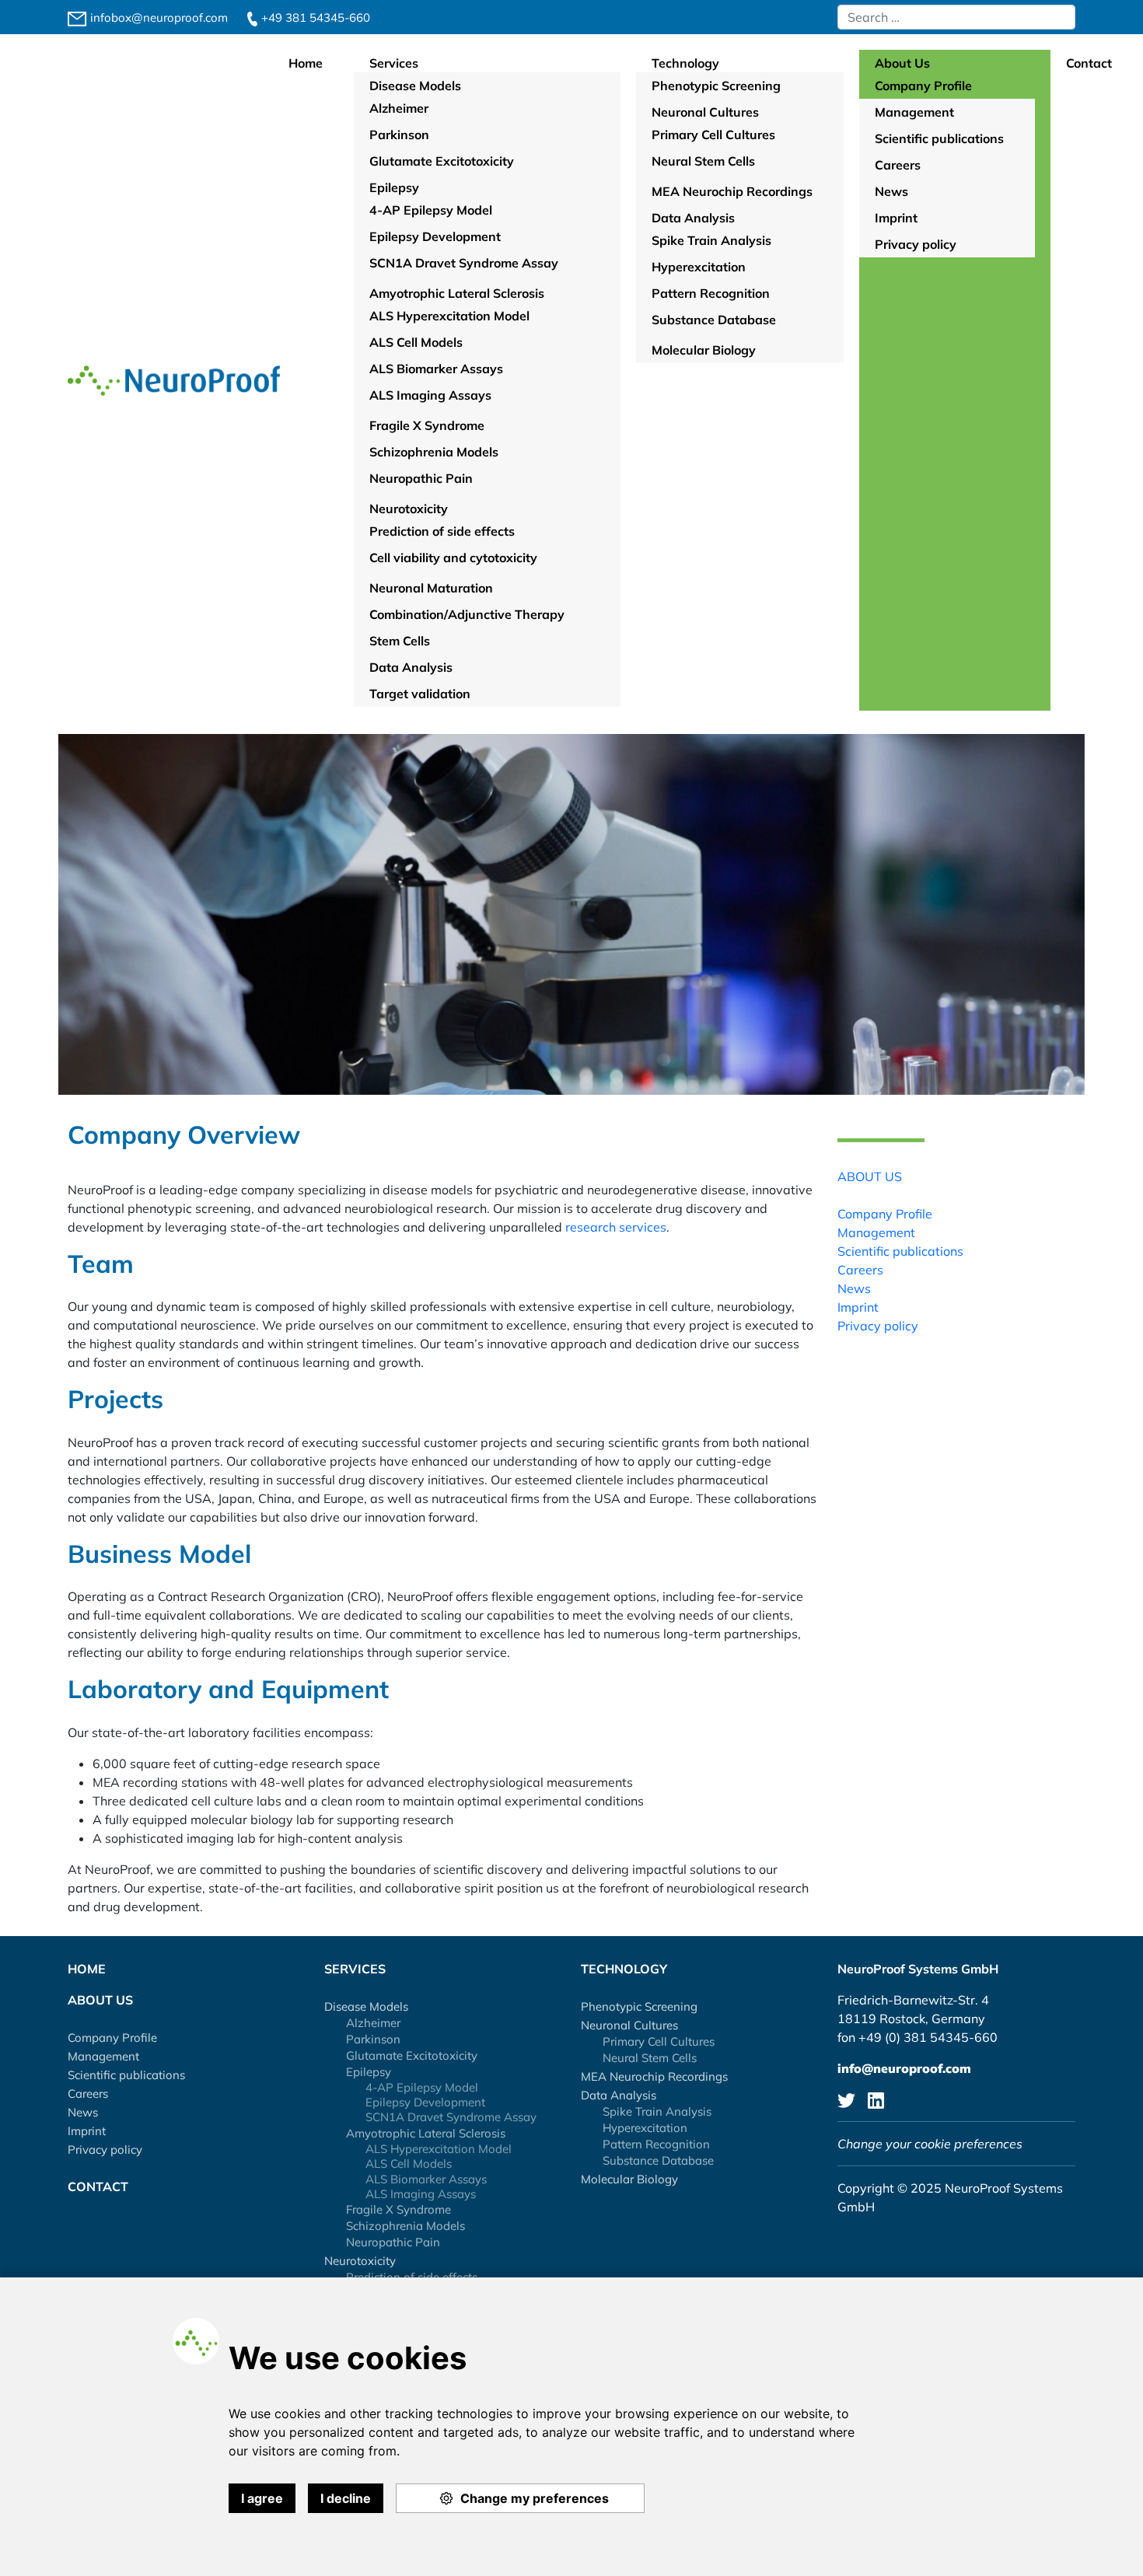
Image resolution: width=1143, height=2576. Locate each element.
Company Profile (885, 1213)
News (854, 1288)
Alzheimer (373, 2023)
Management (876, 1232)
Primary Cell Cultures (659, 2041)
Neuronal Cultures (629, 2025)
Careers (860, 1269)
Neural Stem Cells (650, 2058)
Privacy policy (878, 1325)
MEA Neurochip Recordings (654, 2076)
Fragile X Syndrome (398, 2209)
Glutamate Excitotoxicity (412, 2055)
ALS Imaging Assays (421, 2194)
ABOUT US (870, 1176)
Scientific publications (900, 1250)
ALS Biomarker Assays (426, 2179)
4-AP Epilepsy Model (422, 2087)
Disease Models (366, 2006)
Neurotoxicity (360, 2261)
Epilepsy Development (425, 2102)
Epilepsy (369, 2072)
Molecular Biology (629, 2179)
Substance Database (658, 2160)
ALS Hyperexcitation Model (439, 2149)
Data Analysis (619, 2095)
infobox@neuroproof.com (157, 17)
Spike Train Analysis (657, 2111)
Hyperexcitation (645, 2128)
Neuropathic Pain (393, 2242)
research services (614, 1227)
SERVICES (355, 1969)
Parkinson (373, 2039)
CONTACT (98, 2186)
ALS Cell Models (409, 2164)
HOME (87, 1969)
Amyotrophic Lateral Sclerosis (426, 2133)
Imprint (858, 1306)
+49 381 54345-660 (314, 17)
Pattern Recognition (656, 2144)
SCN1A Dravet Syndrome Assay (451, 2117)
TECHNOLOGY (624, 1969)
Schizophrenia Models (405, 2226)
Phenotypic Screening (639, 2006)
